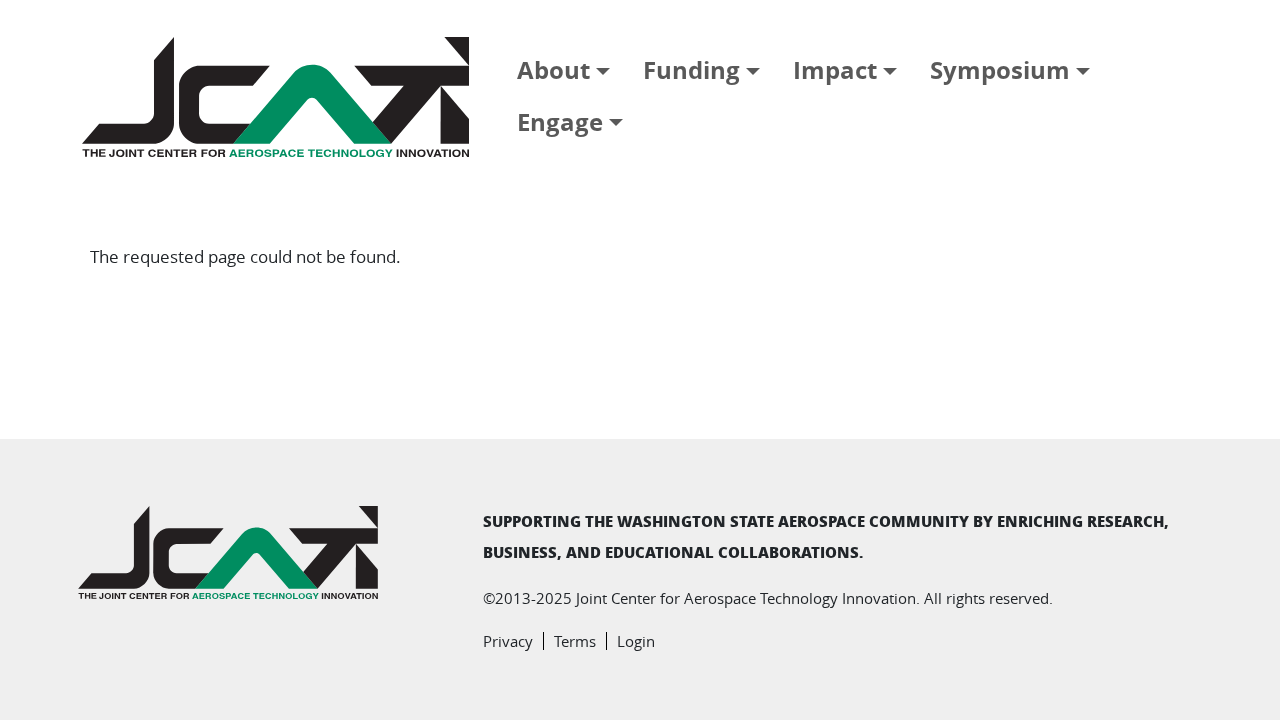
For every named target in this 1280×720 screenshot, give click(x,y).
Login (636, 641)
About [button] (553, 70)
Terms (575, 641)
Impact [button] (835, 70)
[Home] (283, 97)
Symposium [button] (1000, 70)
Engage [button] (560, 122)
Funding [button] (691, 70)
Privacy (508, 641)
